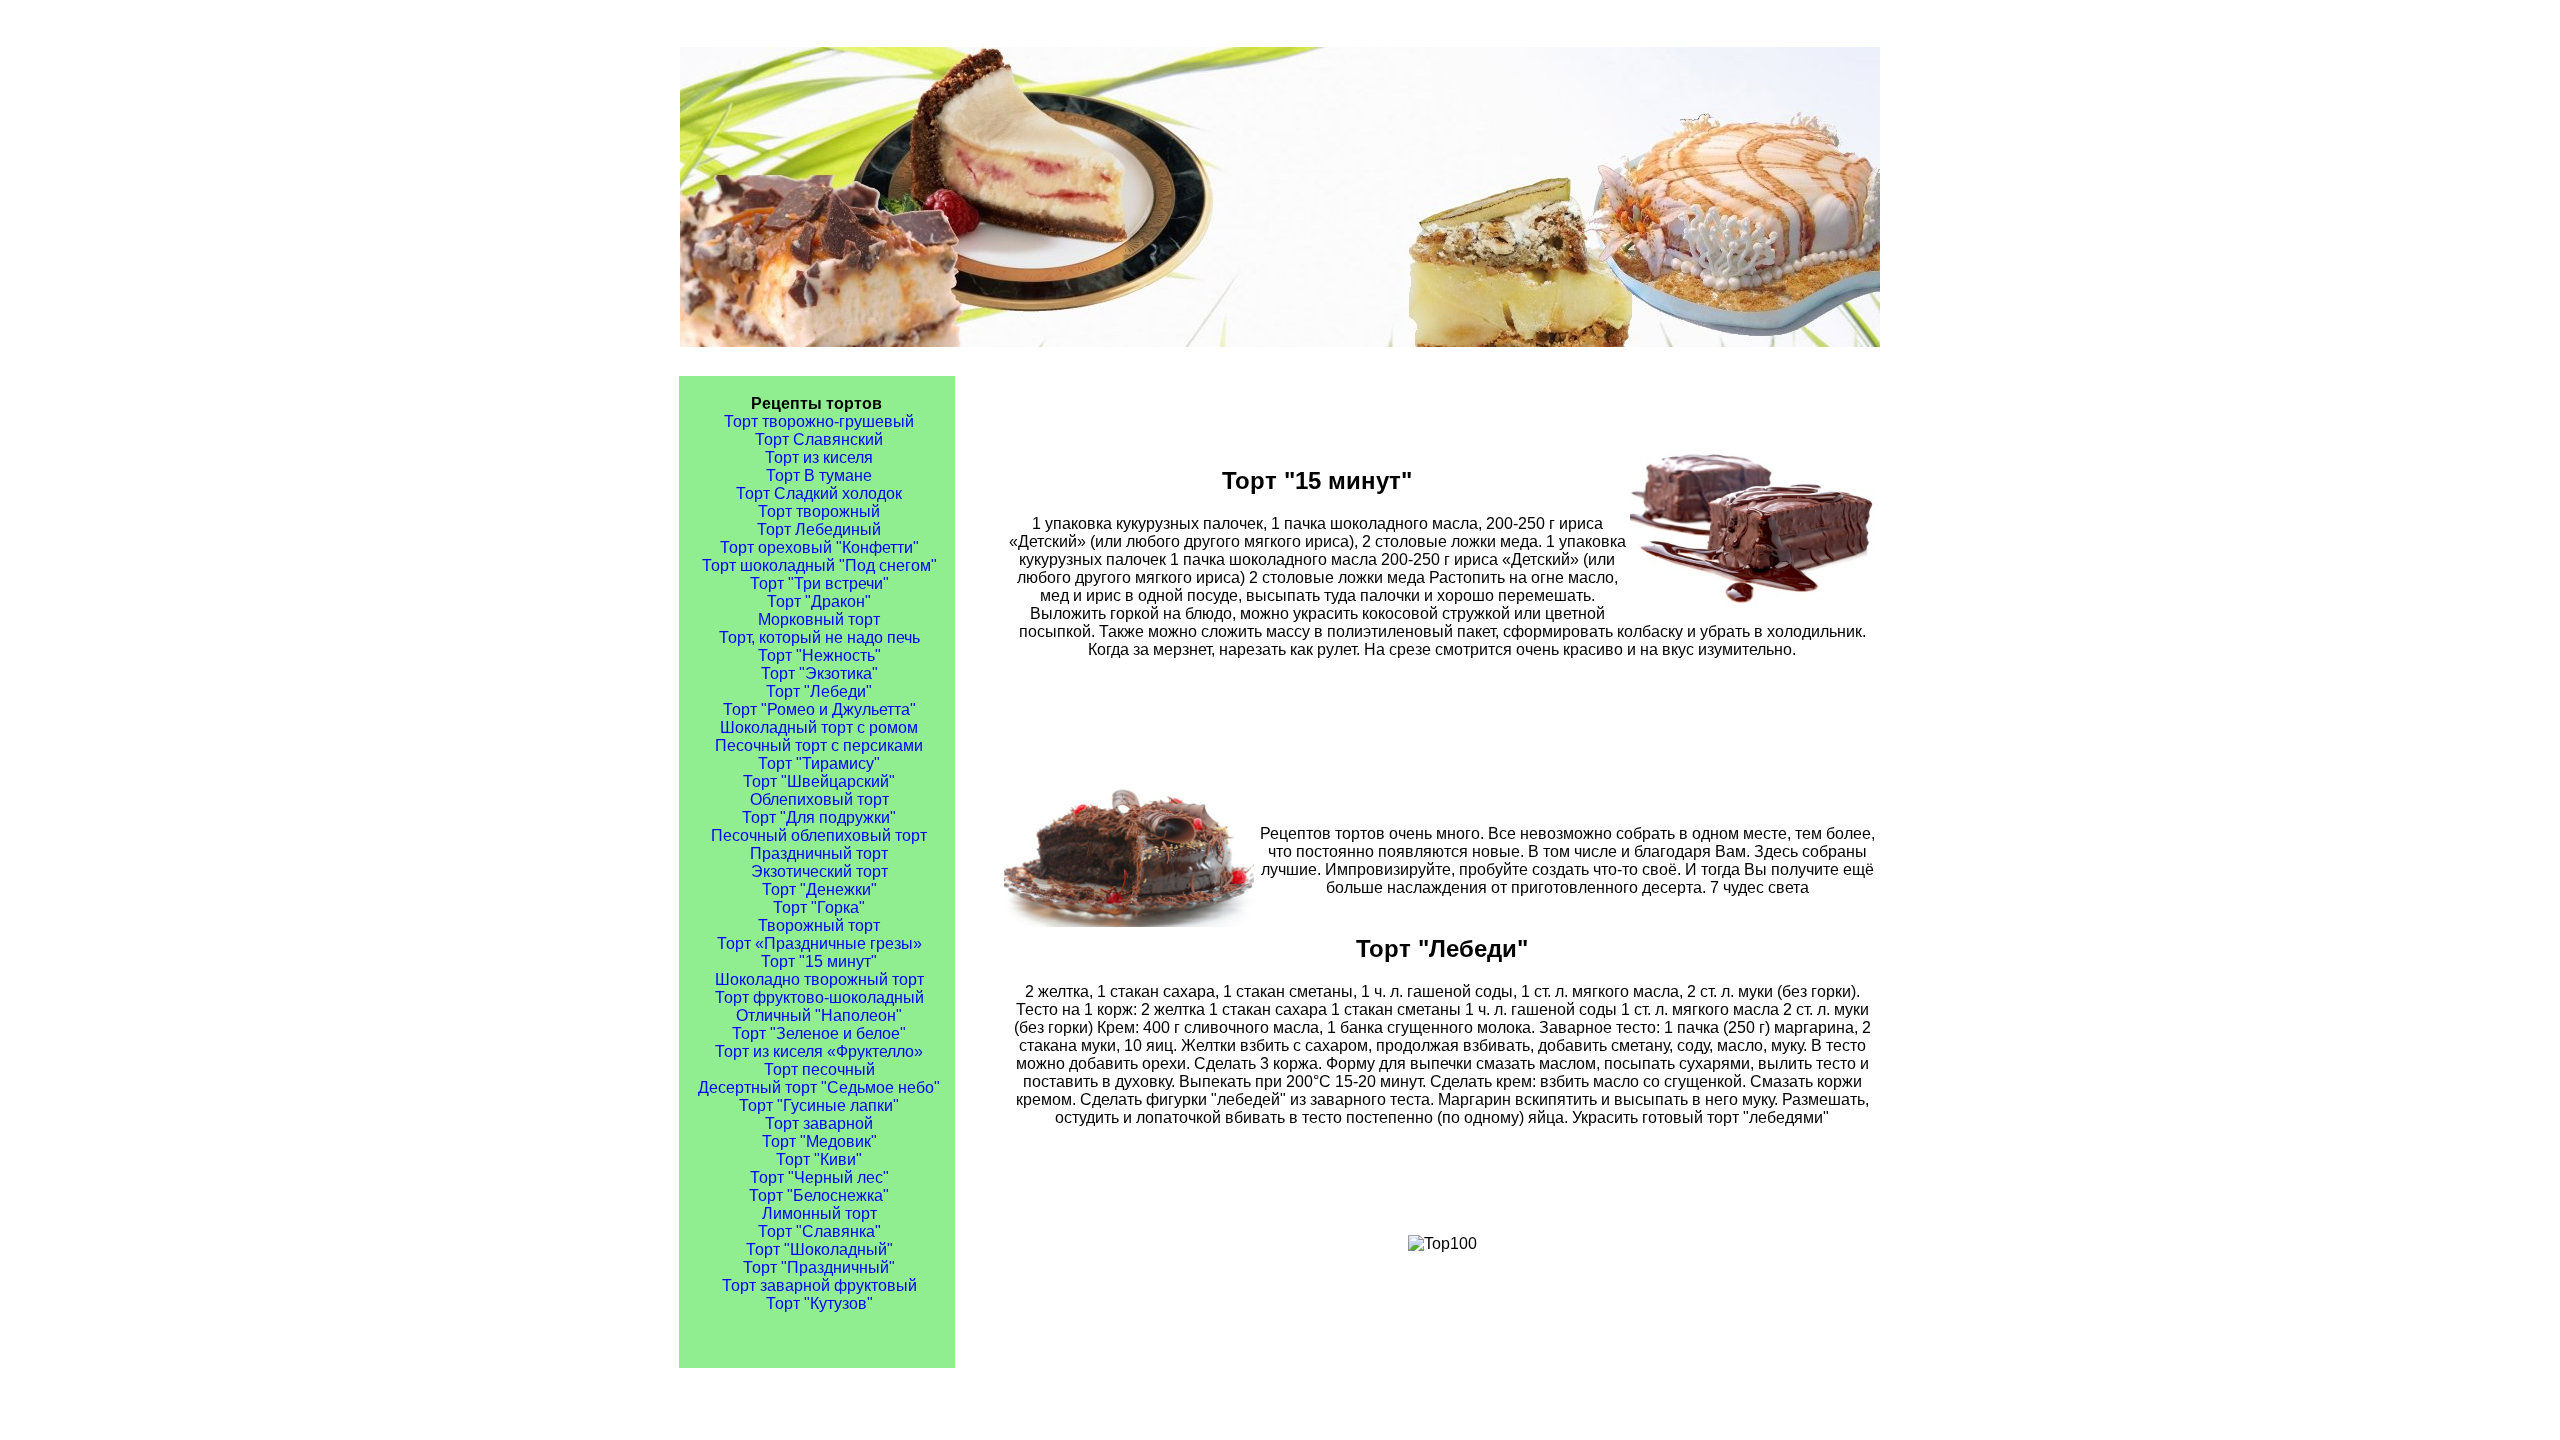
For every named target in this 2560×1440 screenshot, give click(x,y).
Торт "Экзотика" (819, 673)
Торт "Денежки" (819, 889)
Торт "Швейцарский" (819, 781)
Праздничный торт (819, 853)
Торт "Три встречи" (819, 583)
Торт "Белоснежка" (819, 1195)
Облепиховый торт (819, 799)
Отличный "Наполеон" (819, 1015)
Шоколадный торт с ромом (819, 727)
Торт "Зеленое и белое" (819, 1033)
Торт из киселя (819, 457)
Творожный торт (819, 925)
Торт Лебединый (819, 529)
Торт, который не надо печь (819, 637)
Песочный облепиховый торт (819, 835)
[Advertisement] (1442, 722)
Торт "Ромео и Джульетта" (819, 709)
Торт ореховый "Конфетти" (819, 547)
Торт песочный (819, 1069)
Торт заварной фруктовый (819, 1285)
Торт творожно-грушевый (819, 421)
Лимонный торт (819, 1213)
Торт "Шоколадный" (819, 1249)
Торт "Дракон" (819, 601)
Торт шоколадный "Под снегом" (819, 565)
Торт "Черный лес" (819, 1177)
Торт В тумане (819, 475)
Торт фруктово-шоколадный (819, 997)
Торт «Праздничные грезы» (819, 943)
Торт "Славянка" (819, 1231)
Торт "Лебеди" (819, 691)
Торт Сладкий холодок (819, 493)
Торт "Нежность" (819, 655)
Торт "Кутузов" (819, 1303)
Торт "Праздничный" (819, 1267)
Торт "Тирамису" (819, 763)
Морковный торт (819, 619)
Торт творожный (819, 511)
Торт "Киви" (819, 1159)
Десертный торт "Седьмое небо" (819, 1087)
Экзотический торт (819, 871)
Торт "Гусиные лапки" (819, 1105)
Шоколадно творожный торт (819, 979)
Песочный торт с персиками (819, 745)
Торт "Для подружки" (819, 817)
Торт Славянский (819, 439)
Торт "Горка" (819, 907)
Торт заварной (819, 1123)
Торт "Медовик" (819, 1141)
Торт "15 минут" (819, 961)
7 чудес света (1759, 887)
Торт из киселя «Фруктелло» (819, 1051)
